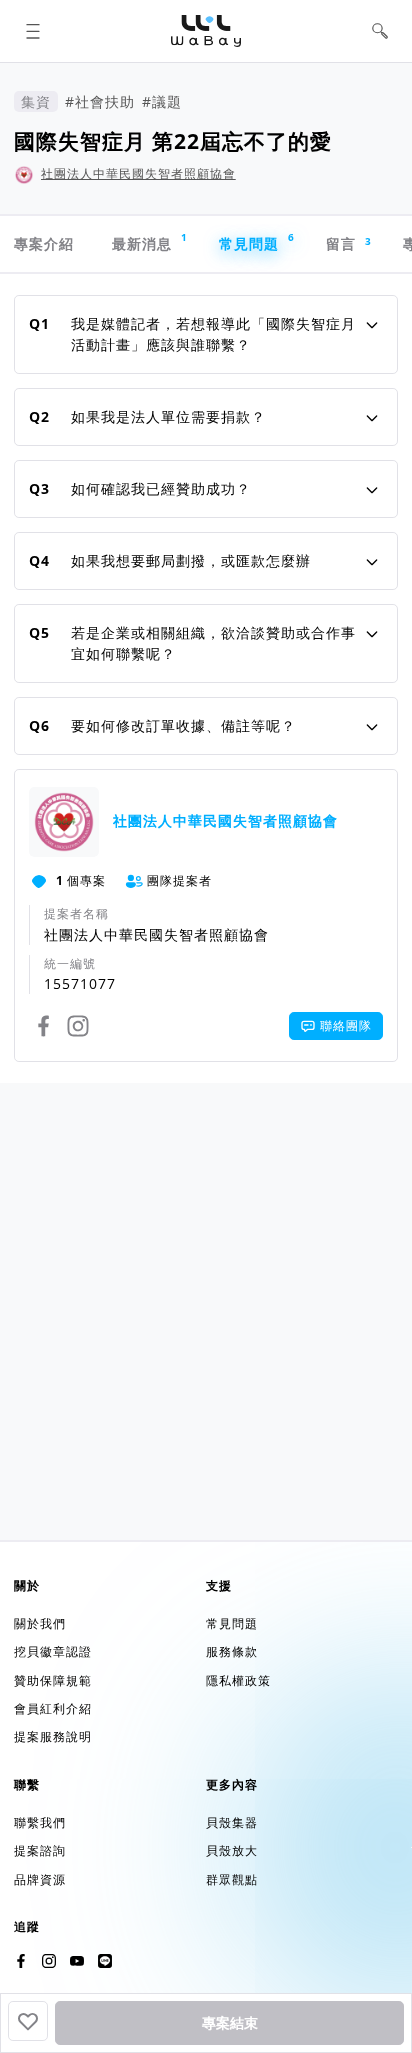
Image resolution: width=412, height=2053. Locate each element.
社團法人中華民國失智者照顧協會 (138, 173)
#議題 (162, 101)
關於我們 (40, 1623)
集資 (36, 101)
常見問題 (256, 241)
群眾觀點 (232, 1879)
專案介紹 (44, 243)
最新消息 (149, 241)
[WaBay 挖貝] (77, 1961)
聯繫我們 (40, 1822)
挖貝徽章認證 (53, 1651)
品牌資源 (40, 1879)
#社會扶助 (100, 101)
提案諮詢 (40, 1850)
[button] (32, 31)
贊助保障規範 (53, 1680)
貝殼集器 (232, 1822)
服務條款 (232, 1651)
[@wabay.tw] (21, 1961)
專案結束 (230, 2023)
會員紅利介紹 (53, 1708)
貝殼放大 (232, 1850)
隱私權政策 (238, 1680)
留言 (348, 244)
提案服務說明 (53, 1736)
